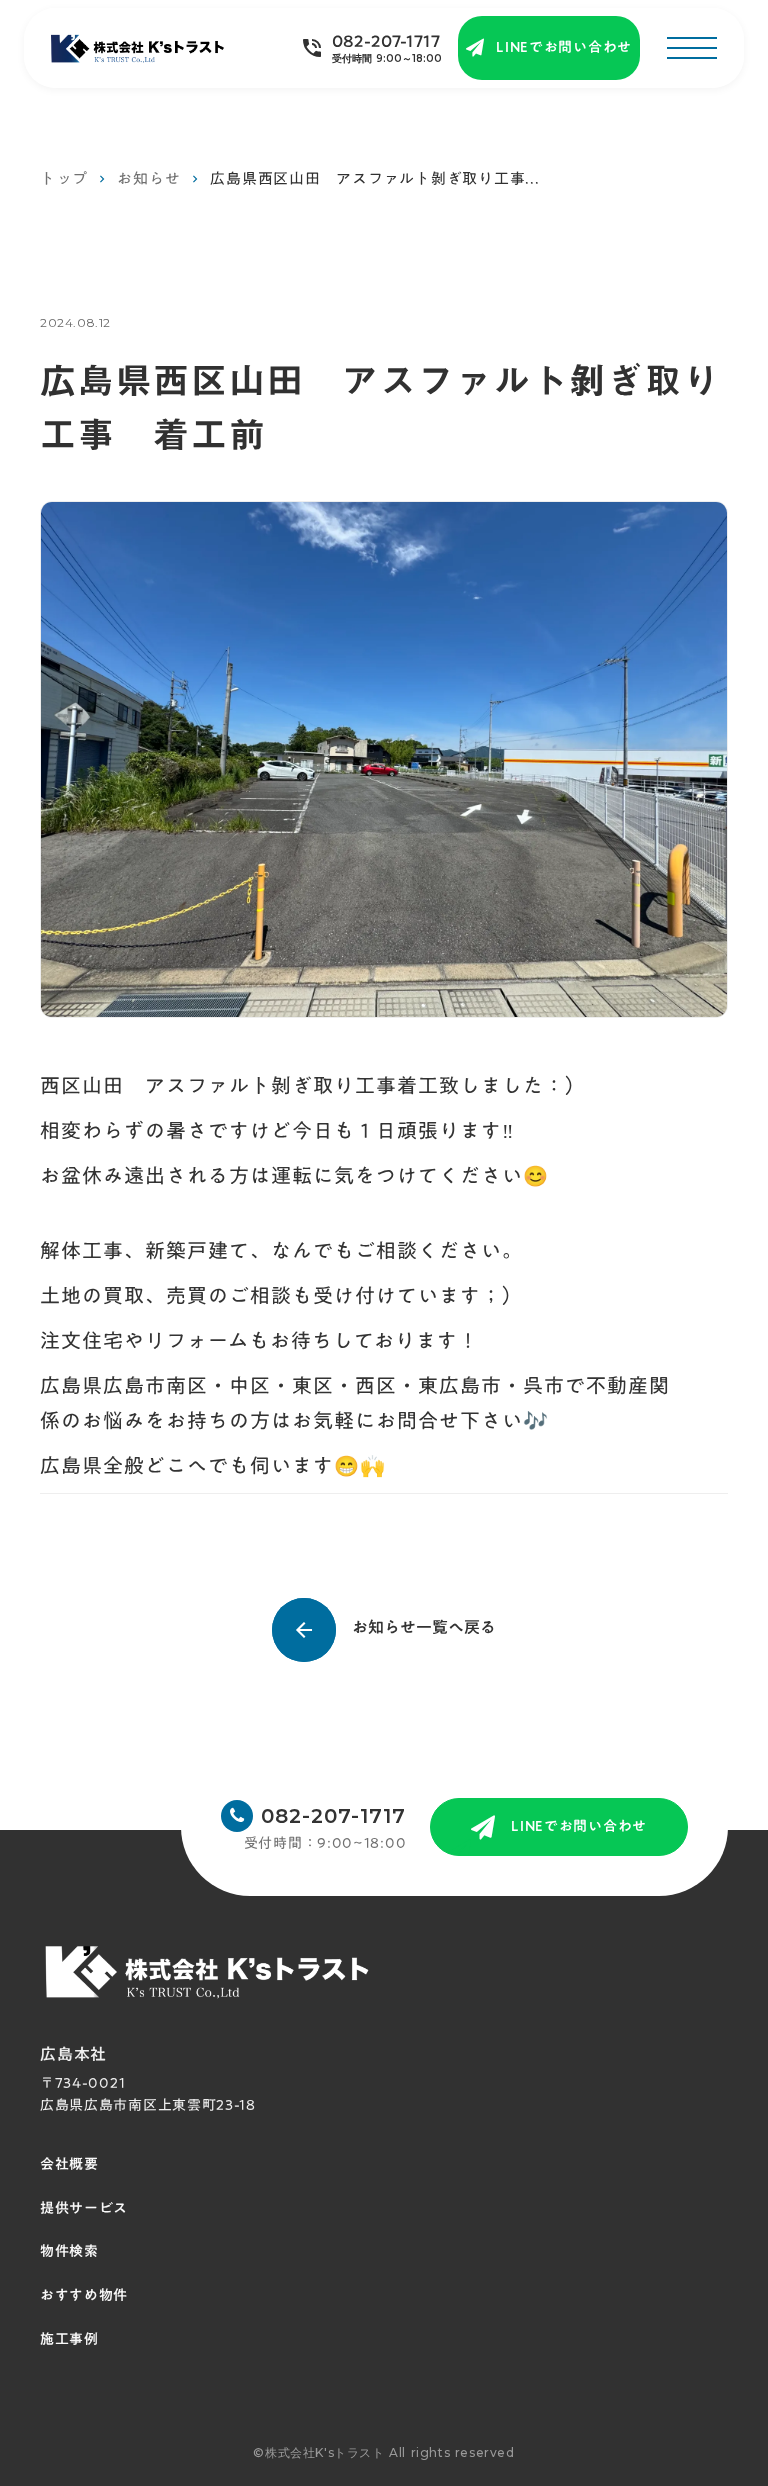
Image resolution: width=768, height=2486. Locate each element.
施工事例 (69, 2340)
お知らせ (148, 178)
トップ (63, 178)
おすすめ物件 (84, 2296)
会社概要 (69, 2165)
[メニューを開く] (692, 48)
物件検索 (69, 2252)
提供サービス (84, 2209)
